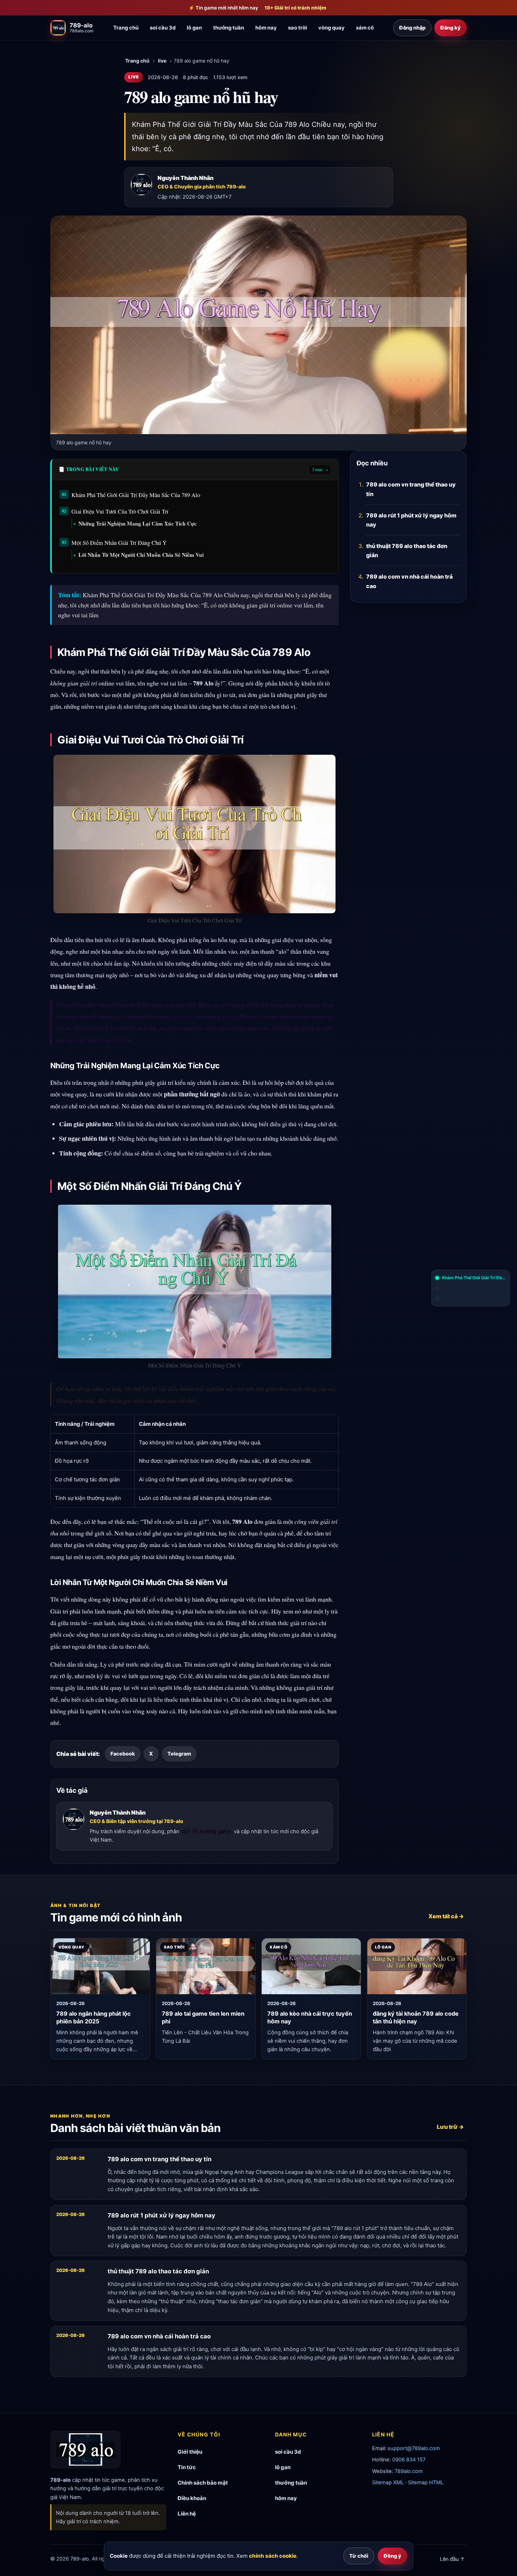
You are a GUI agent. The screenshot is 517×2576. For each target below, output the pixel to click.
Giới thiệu (190, 2452)
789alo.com (409, 2471)
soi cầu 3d (163, 28)
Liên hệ (187, 2514)
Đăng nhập (412, 28)
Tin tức (187, 2467)
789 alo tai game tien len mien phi (203, 2018)
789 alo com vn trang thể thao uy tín (411, 489)
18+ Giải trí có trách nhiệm (295, 8)
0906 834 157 (409, 2460)
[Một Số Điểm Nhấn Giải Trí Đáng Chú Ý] (471, 1299)
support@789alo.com (414, 2448)
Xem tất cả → (446, 1917)
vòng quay (331, 28)
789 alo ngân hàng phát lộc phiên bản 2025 (94, 2018)
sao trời (298, 28)
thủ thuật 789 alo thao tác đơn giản (407, 550)
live (162, 61)
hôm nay (266, 28)
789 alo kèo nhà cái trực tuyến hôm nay (310, 2018)
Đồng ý (392, 2556)
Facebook (123, 1754)
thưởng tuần (229, 28)
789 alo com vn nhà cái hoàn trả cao (409, 581)
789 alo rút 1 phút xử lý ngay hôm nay (411, 520)
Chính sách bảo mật (203, 2483)
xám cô (365, 28)
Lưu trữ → (450, 2127)
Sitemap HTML (426, 2482)
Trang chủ (126, 28)
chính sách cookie (273, 2556)
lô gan (194, 28)
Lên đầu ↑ (452, 2559)
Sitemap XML (388, 2482)
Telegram (179, 1754)
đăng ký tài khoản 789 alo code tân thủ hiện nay (416, 2018)
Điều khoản (192, 2498)
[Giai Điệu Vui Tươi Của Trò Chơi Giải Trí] (471, 1288)
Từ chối (359, 2556)
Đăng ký (451, 28)
